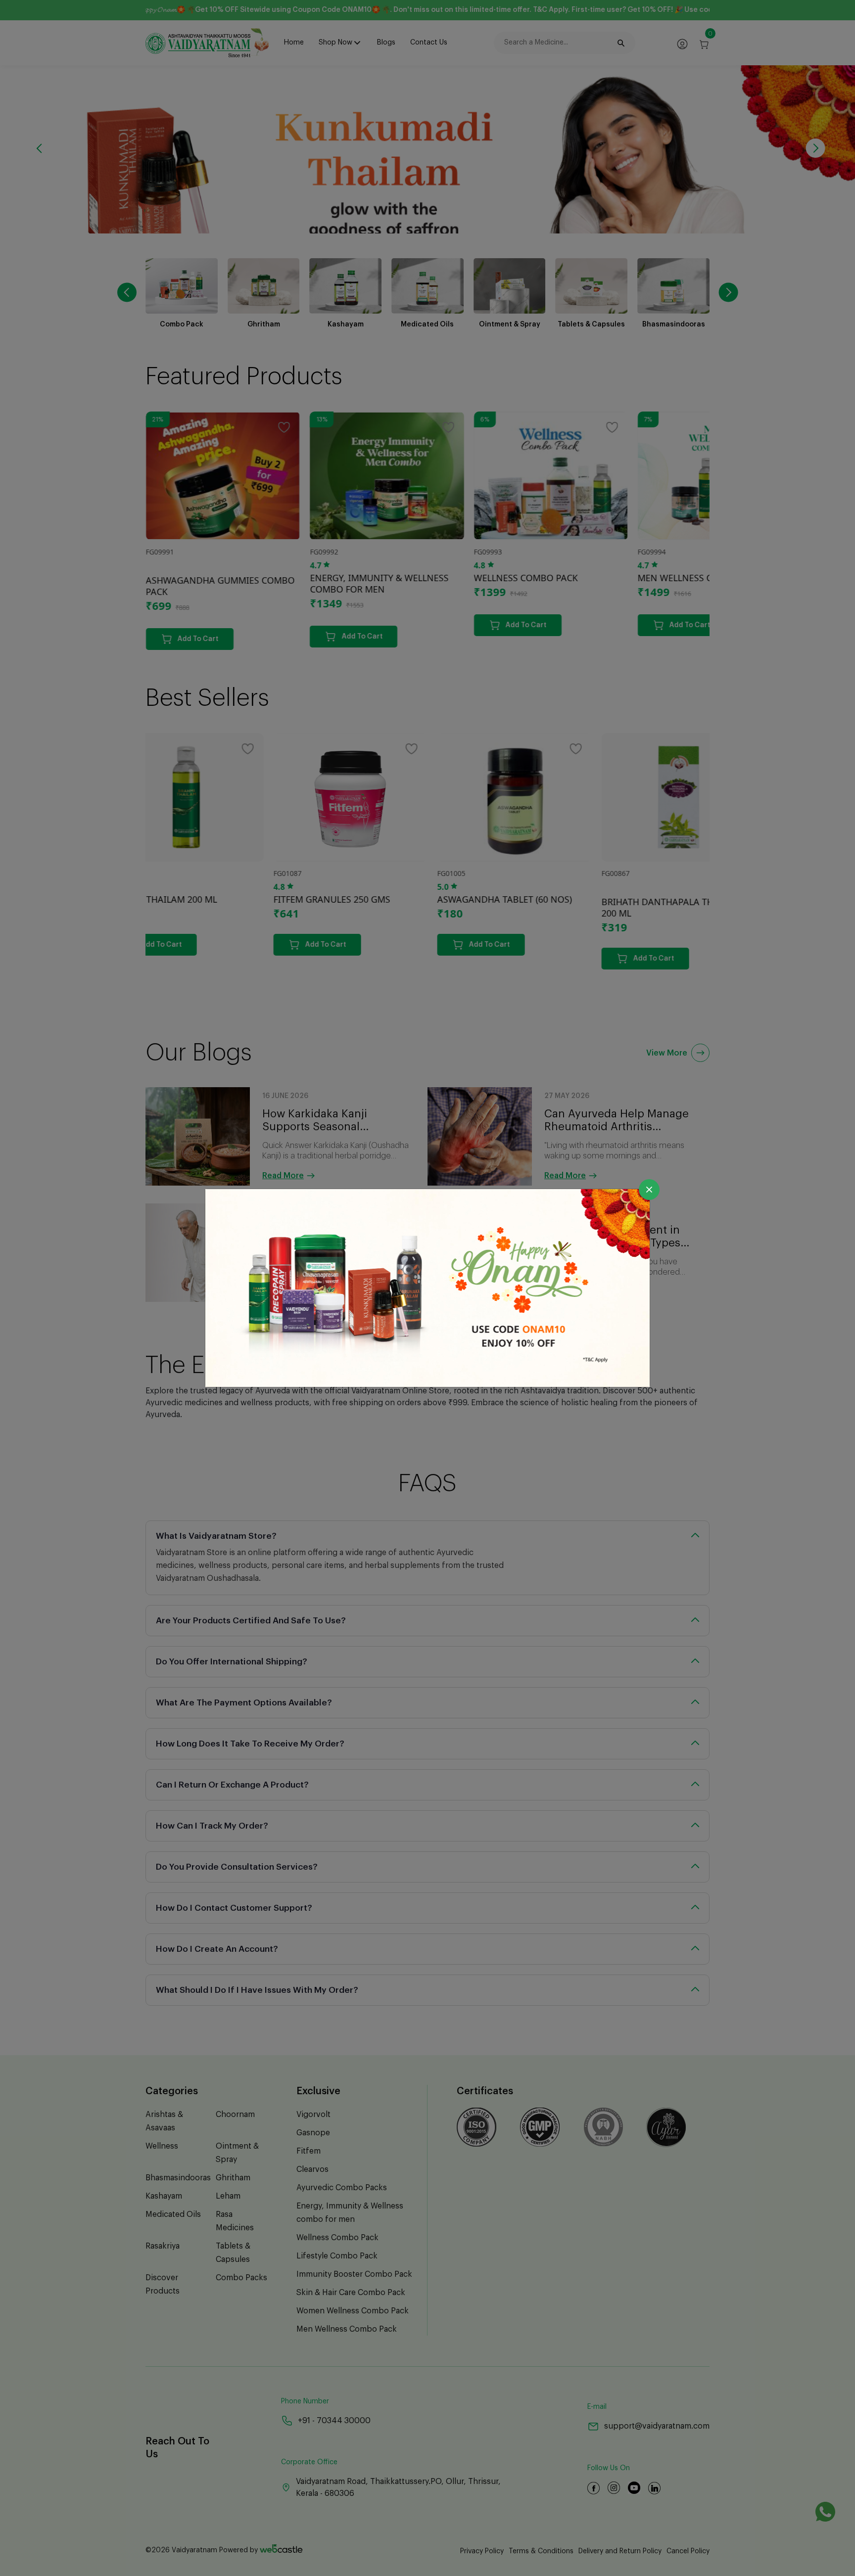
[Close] (649, 1190)
